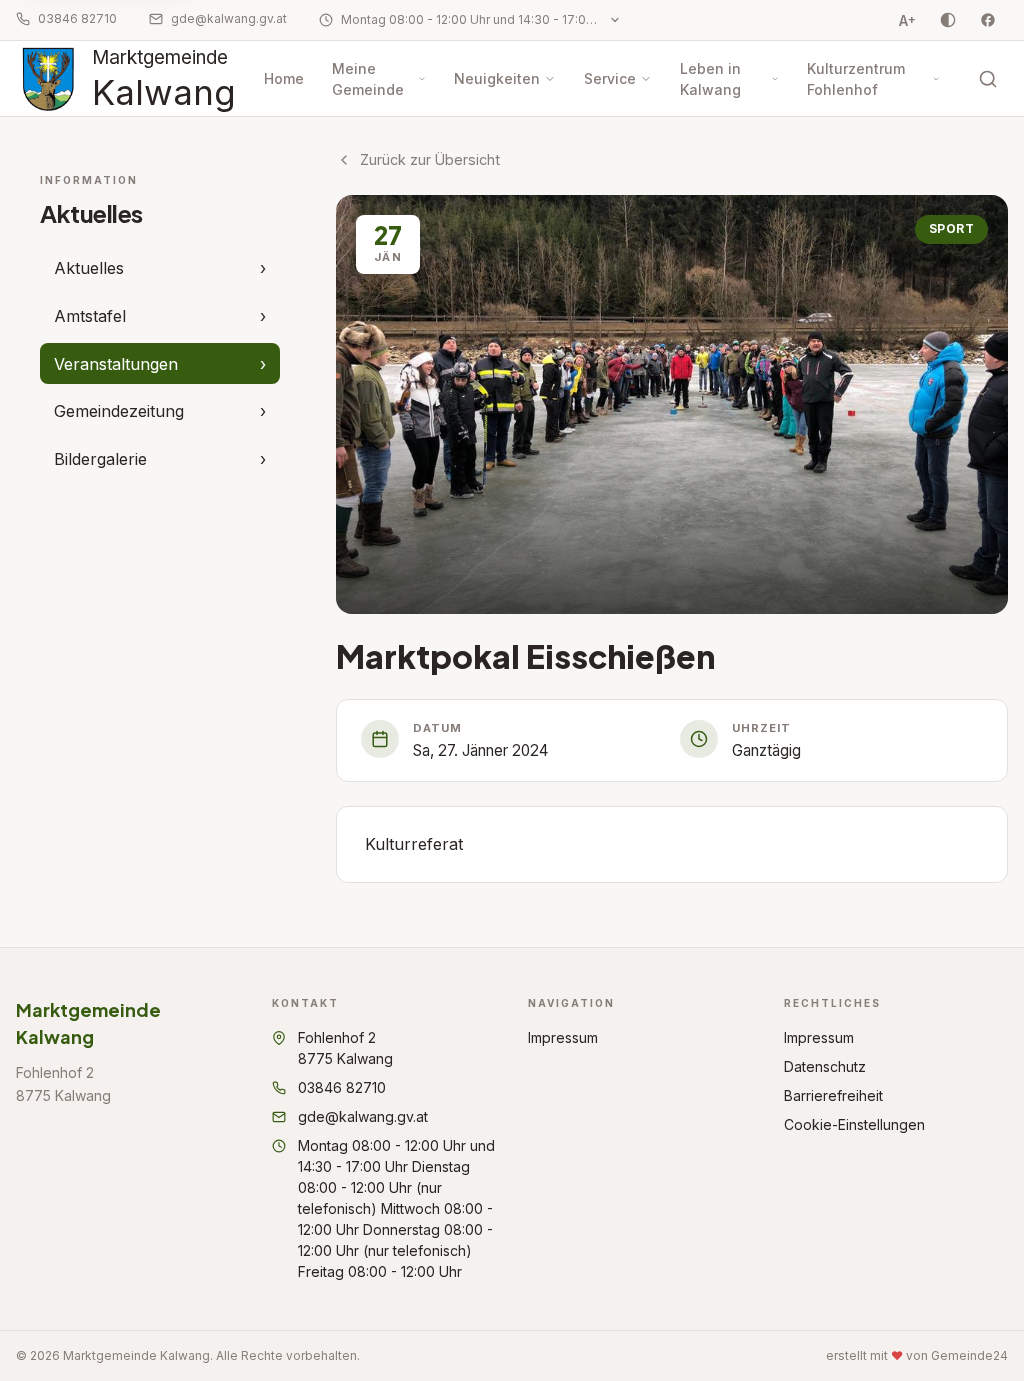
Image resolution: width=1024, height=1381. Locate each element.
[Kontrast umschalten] (948, 20)
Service (610, 78)
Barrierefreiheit (833, 1095)
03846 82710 (77, 18)
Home (284, 78)
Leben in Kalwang (710, 79)
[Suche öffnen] (988, 79)
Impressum (563, 1037)
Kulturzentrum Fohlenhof (856, 79)
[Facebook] (988, 20)
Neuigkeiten (497, 78)
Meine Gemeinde (368, 79)
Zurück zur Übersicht (430, 159)
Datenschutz (825, 1066)
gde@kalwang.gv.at (229, 18)
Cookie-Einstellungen (854, 1124)
